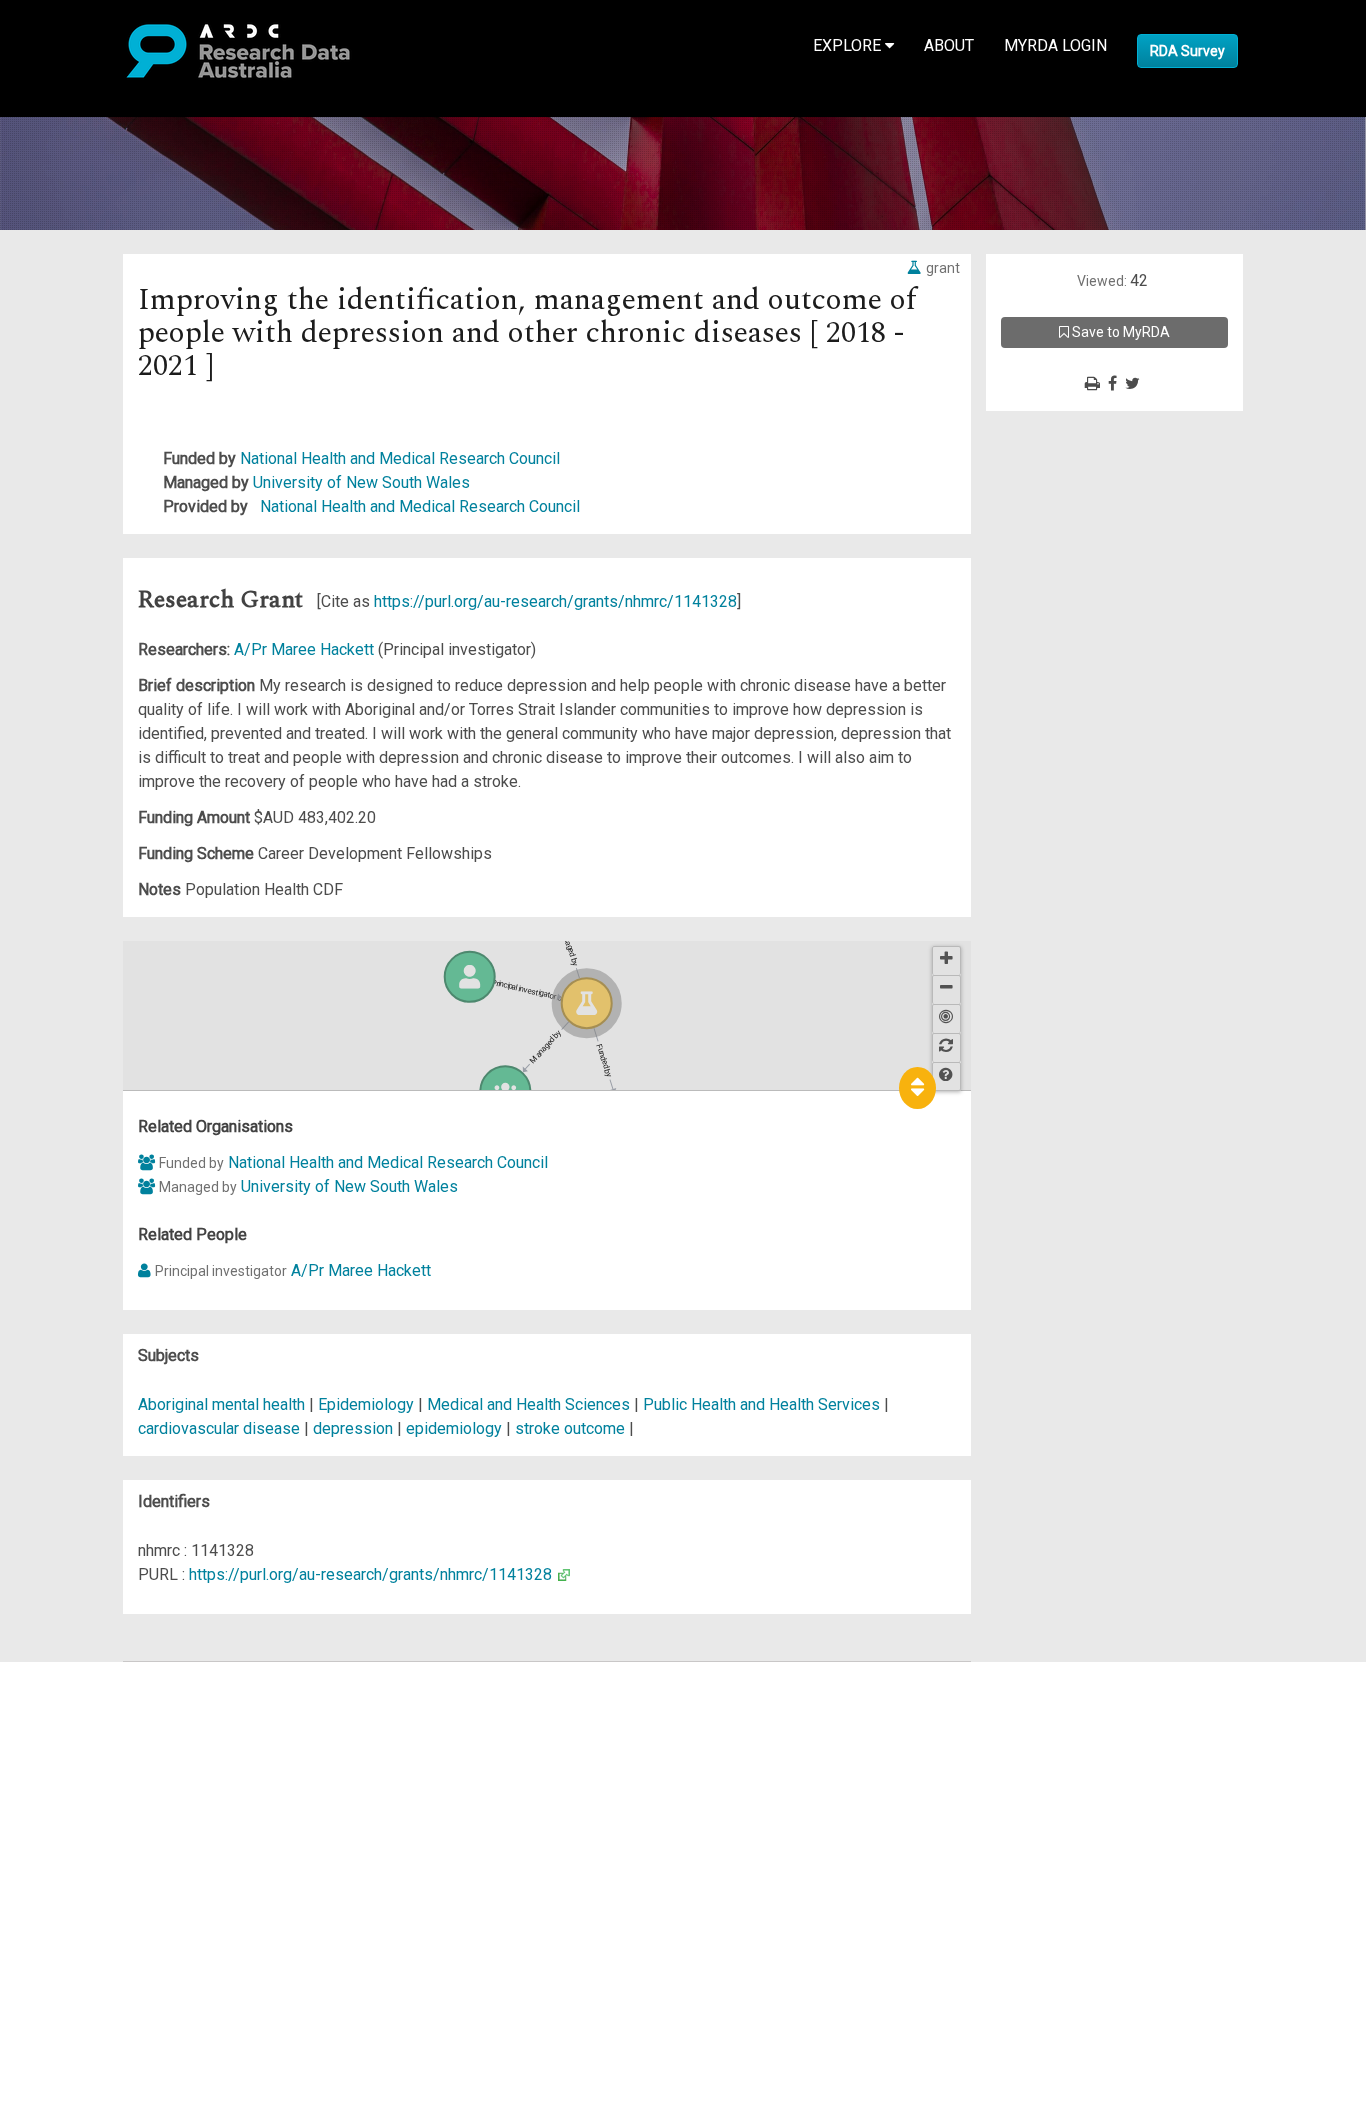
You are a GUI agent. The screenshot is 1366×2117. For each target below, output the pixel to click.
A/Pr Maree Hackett (306, 649)
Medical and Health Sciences (530, 1404)
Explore (849, 45)
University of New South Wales (361, 482)
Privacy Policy (112, 1877)
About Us (94, 1673)
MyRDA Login (1055, 45)
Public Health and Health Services (763, 1404)
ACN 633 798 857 (62, 1937)
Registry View (111, 1817)
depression (353, 1428)
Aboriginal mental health (221, 1404)
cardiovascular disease (219, 1428)
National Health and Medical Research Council (400, 458)
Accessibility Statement (145, 1901)
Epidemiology (368, 1404)
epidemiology (454, 1428)
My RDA (90, 1697)
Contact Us (100, 1721)
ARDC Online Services (139, 1793)
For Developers (116, 1769)
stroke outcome (570, 1428)
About (949, 45)
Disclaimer (99, 1745)
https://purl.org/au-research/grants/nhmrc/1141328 (555, 601)
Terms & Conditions (130, 1853)
